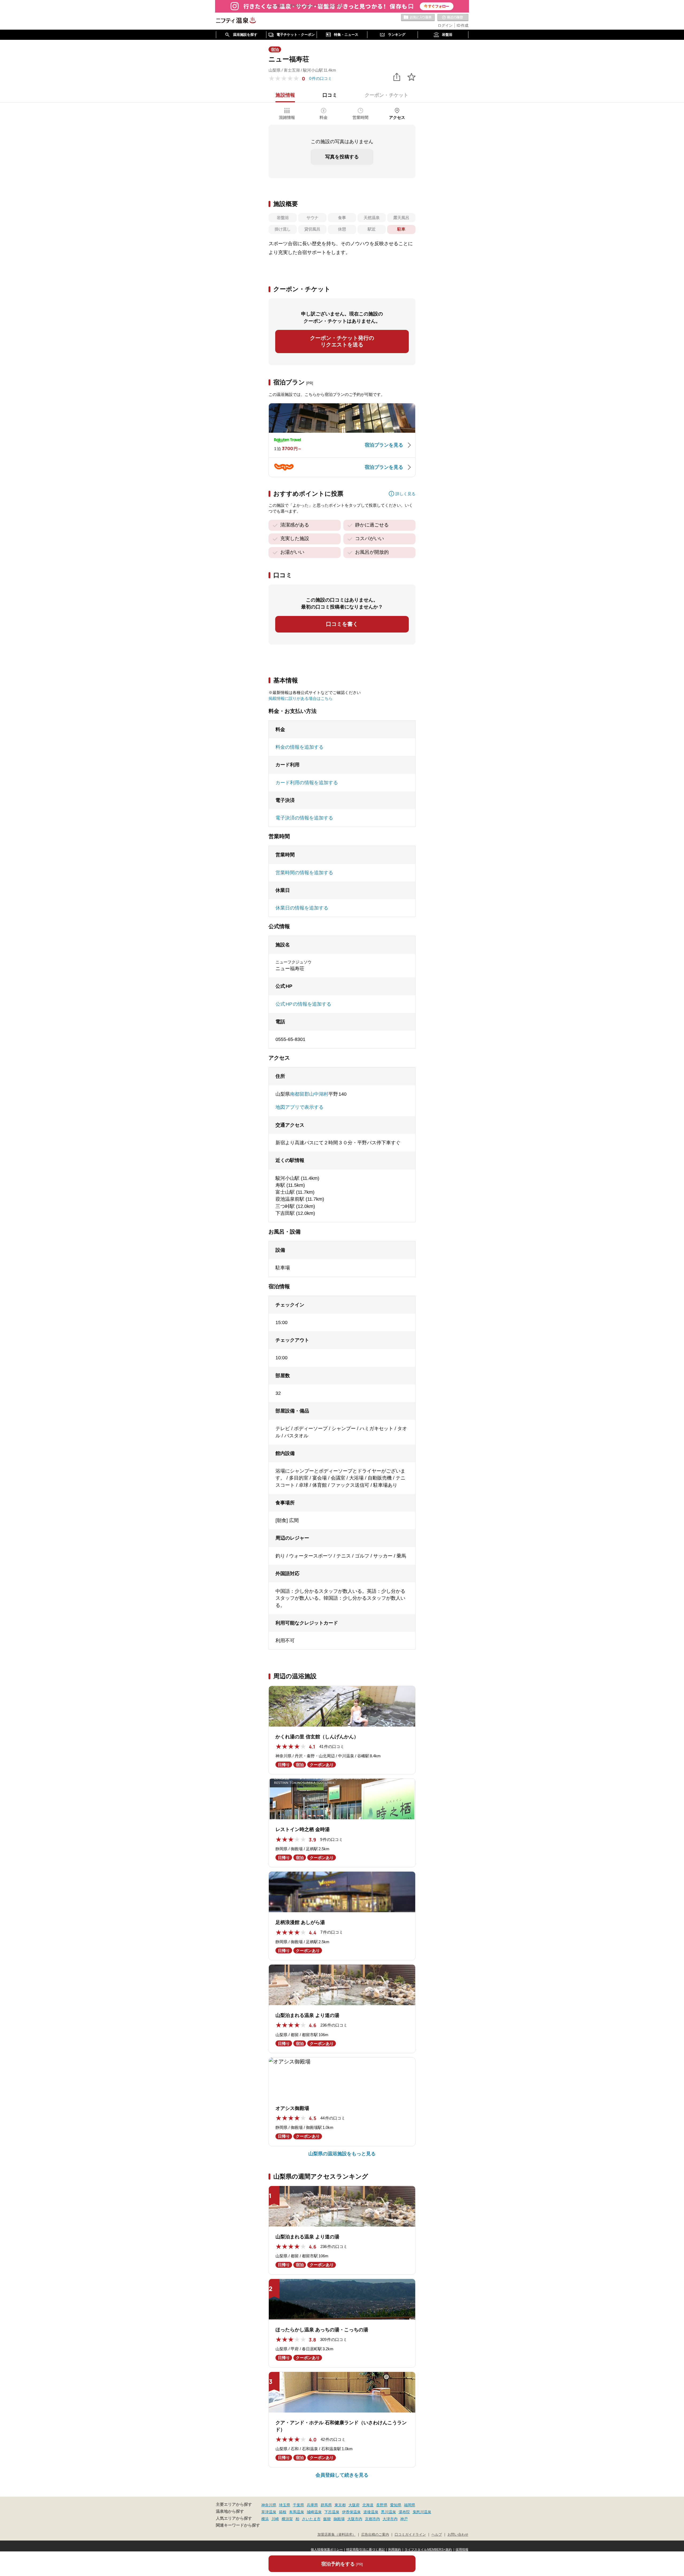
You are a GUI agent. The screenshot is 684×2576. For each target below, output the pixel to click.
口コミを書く (342, 624)
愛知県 (396, 2505)
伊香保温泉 (351, 2512)
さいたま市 (311, 2519)
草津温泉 (269, 2512)
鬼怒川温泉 (422, 2512)
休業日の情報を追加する (302, 908)
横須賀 (287, 2519)
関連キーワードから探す (238, 2525)
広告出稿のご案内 (375, 2535)
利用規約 (395, 2550)
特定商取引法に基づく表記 (366, 2550)
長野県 (382, 2505)
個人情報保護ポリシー (327, 2550)
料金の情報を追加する (300, 747)
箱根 (283, 2512)
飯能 (327, 2519)
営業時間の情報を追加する (304, 873)
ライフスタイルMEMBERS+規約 (428, 2550)
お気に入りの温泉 (418, 18)
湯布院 (404, 2512)
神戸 (404, 2519)
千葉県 (298, 2505)
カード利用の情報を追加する (307, 783)
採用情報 (462, 2550)
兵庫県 (312, 2505)
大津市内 (390, 2519)
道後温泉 (371, 2512)
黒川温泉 (388, 2512)
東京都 (340, 2505)
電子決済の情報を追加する (304, 818)
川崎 (275, 2519)
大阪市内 (355, 2519)
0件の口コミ (320, 78)
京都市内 (372, 2519)
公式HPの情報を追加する (303, 1004)
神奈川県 (269, 2505)
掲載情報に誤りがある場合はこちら (301, 698)
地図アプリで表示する (300, 1107)
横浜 (265, 2519)
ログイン (445, 25)
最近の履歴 (453, 18)
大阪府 (354, 2505)
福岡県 (410, 2505)
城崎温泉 (314, 2512)
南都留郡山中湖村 (309, 1094)
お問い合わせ (458, 2535)
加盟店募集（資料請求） (337, 2535)
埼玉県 (285, 2505)
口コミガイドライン (410, 2535)
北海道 (368, 2505)
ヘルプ (437, 2535)
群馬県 (326, 2505)
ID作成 (463, 25)
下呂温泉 (332, 2512)
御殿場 (339, 2519)
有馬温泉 (297, 2512)
